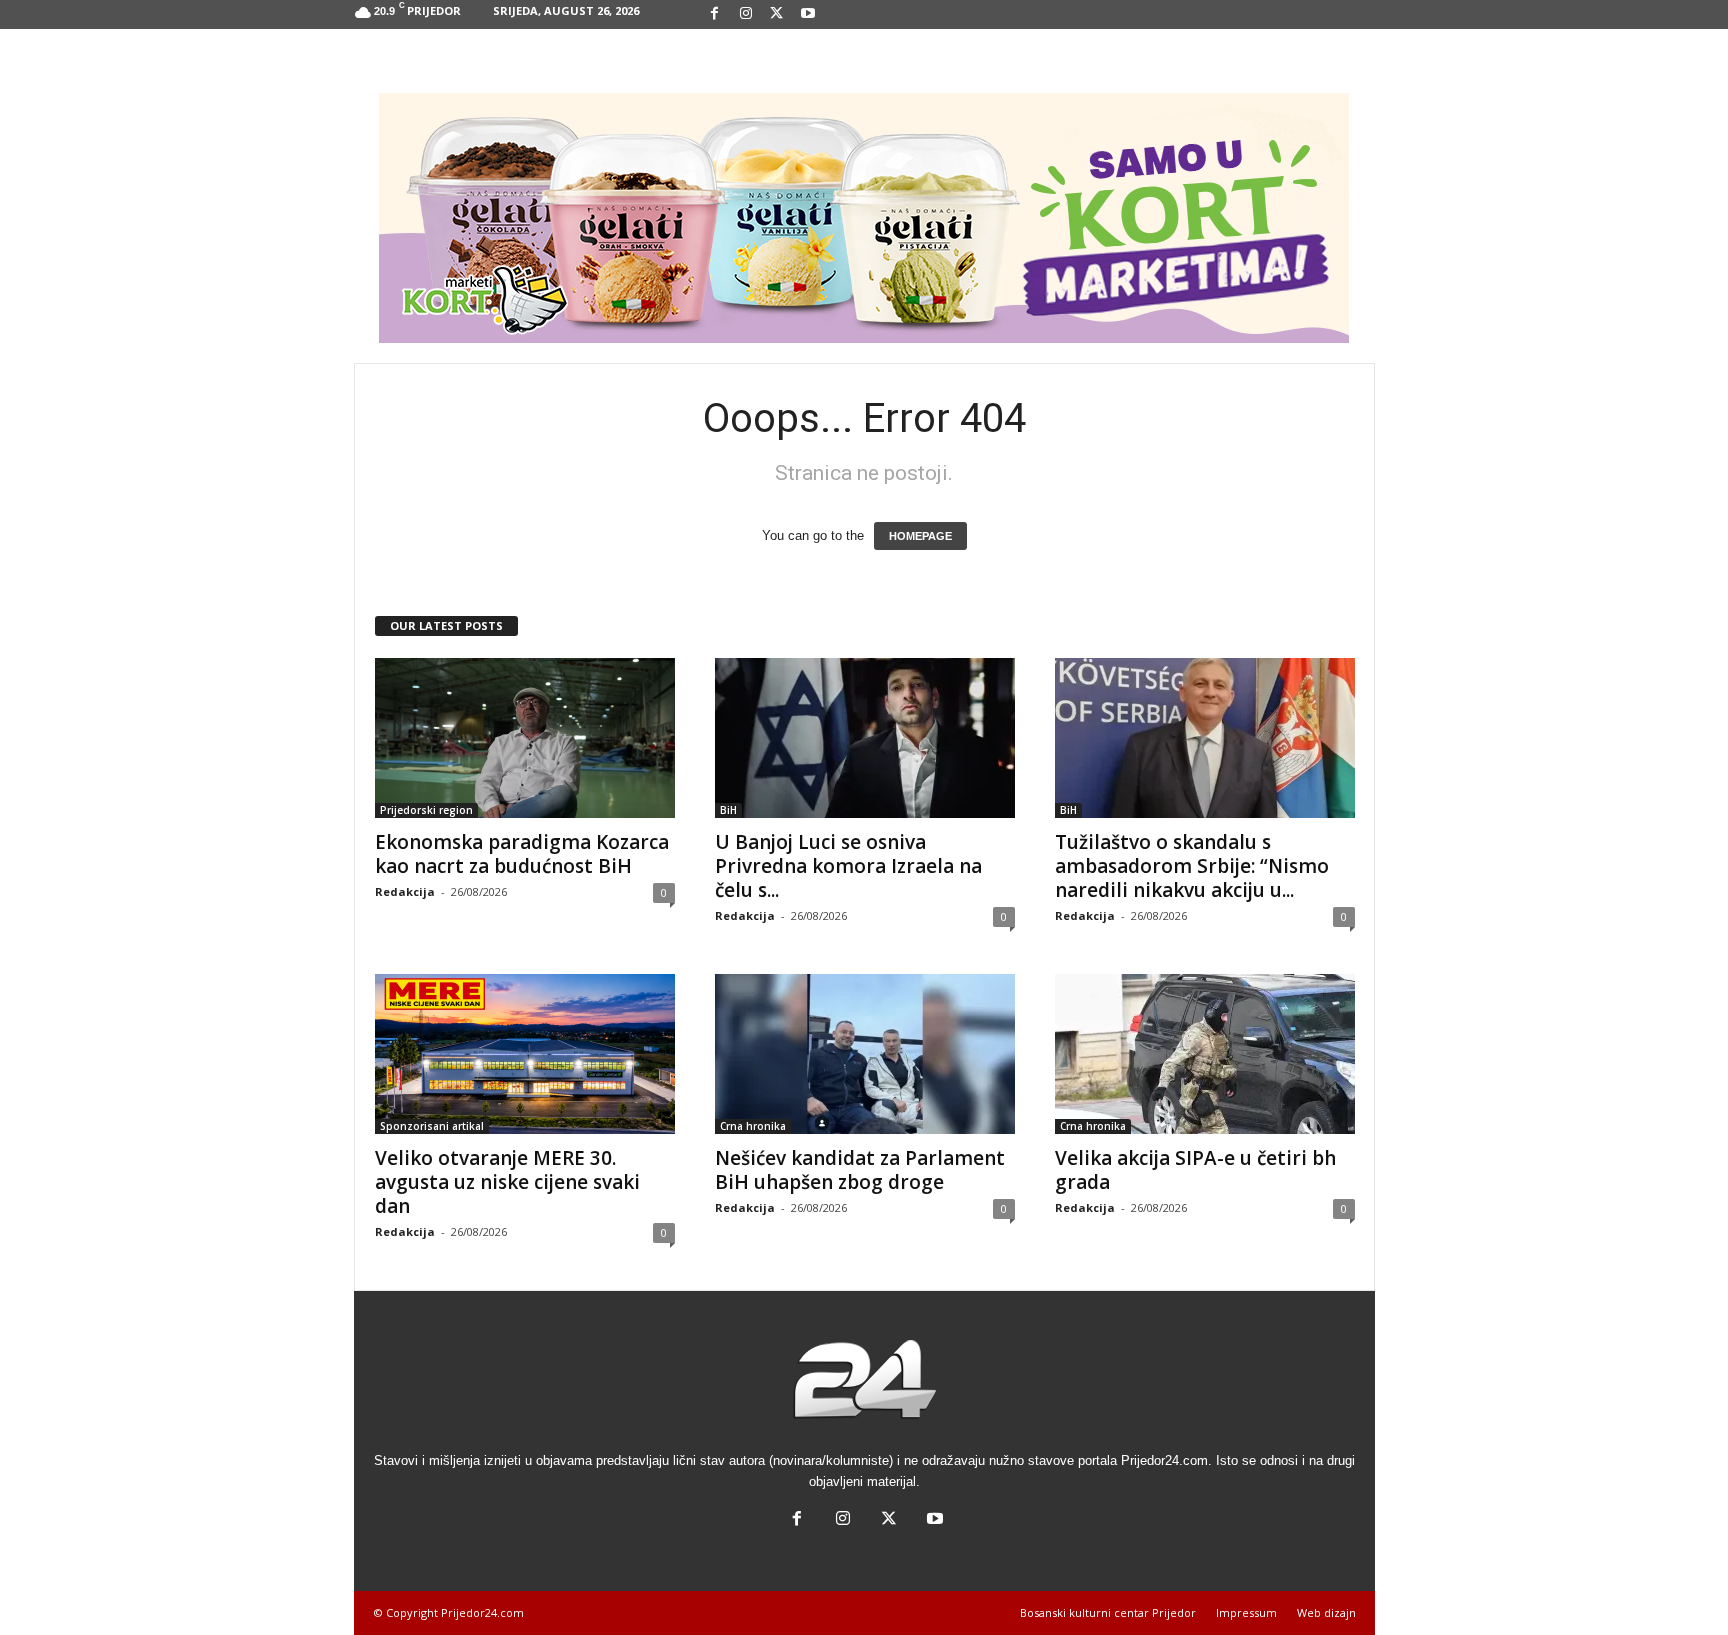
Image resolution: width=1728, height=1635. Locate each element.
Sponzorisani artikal (432, 1126)
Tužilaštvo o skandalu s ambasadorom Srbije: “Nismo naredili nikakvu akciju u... (1192, 866)
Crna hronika (753, 1126)
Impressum (1246, 1612)
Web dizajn (1326, 1612)
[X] (777, 14)
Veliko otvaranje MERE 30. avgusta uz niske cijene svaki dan (507, 1182)
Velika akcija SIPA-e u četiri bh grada (1195, 1170)
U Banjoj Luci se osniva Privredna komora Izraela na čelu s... (848, 866)
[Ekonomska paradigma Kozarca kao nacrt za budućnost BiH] (525, 738)
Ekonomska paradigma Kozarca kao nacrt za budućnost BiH (522, 854)
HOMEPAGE (920, 536)
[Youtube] (808, 14)
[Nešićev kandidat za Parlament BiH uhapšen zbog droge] (865, 1054)
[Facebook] (715, 14)
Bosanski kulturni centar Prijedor (1108, 1612)
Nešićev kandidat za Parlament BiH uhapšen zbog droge (860, 1170)
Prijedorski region (426, 810)
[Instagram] (746, 14)
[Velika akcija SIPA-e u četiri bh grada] (1205, 1054)
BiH (728, 810)
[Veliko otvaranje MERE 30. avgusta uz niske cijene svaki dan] (525, 1054)
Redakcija (405, 891)
